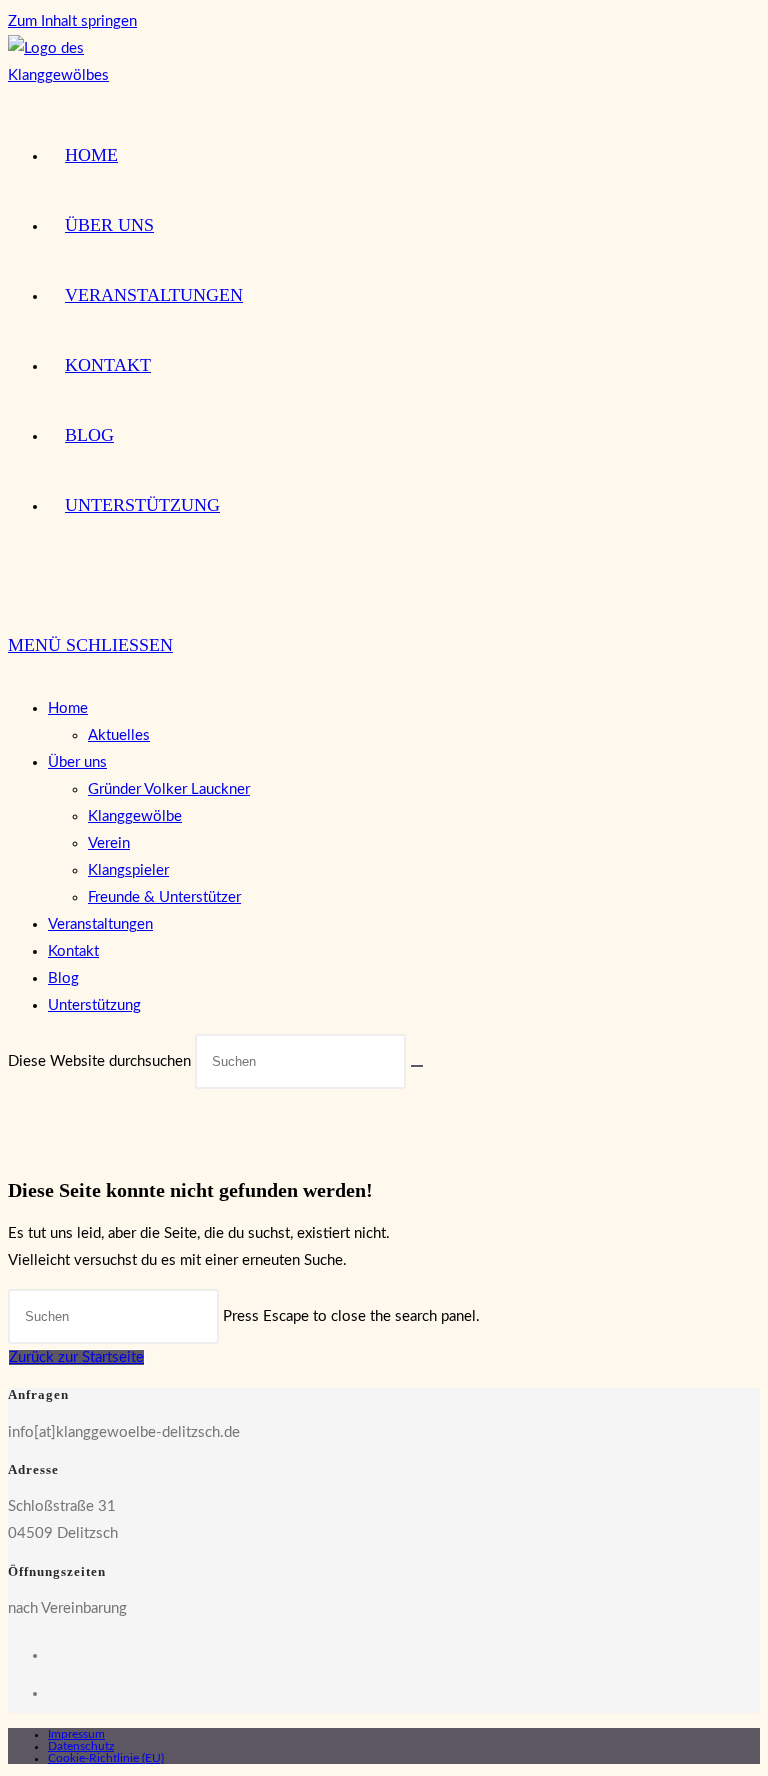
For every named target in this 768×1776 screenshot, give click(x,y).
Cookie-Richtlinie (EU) (106, 1758)
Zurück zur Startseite (76, 1357)
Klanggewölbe (135, 816)
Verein (109, 843)
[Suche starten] (417, 1066)
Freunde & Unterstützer (164, 897)
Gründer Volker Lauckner (169, 789)
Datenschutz (81, 1746)
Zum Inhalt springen (72, 21)
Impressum (76, 1734)
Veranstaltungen (100, 924)
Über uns (77, 762)
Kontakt (73, 951)
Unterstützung (94, 1005)
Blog (63, 978)
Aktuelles (119, 735)
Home (68, 708)
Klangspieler (128, 870)
